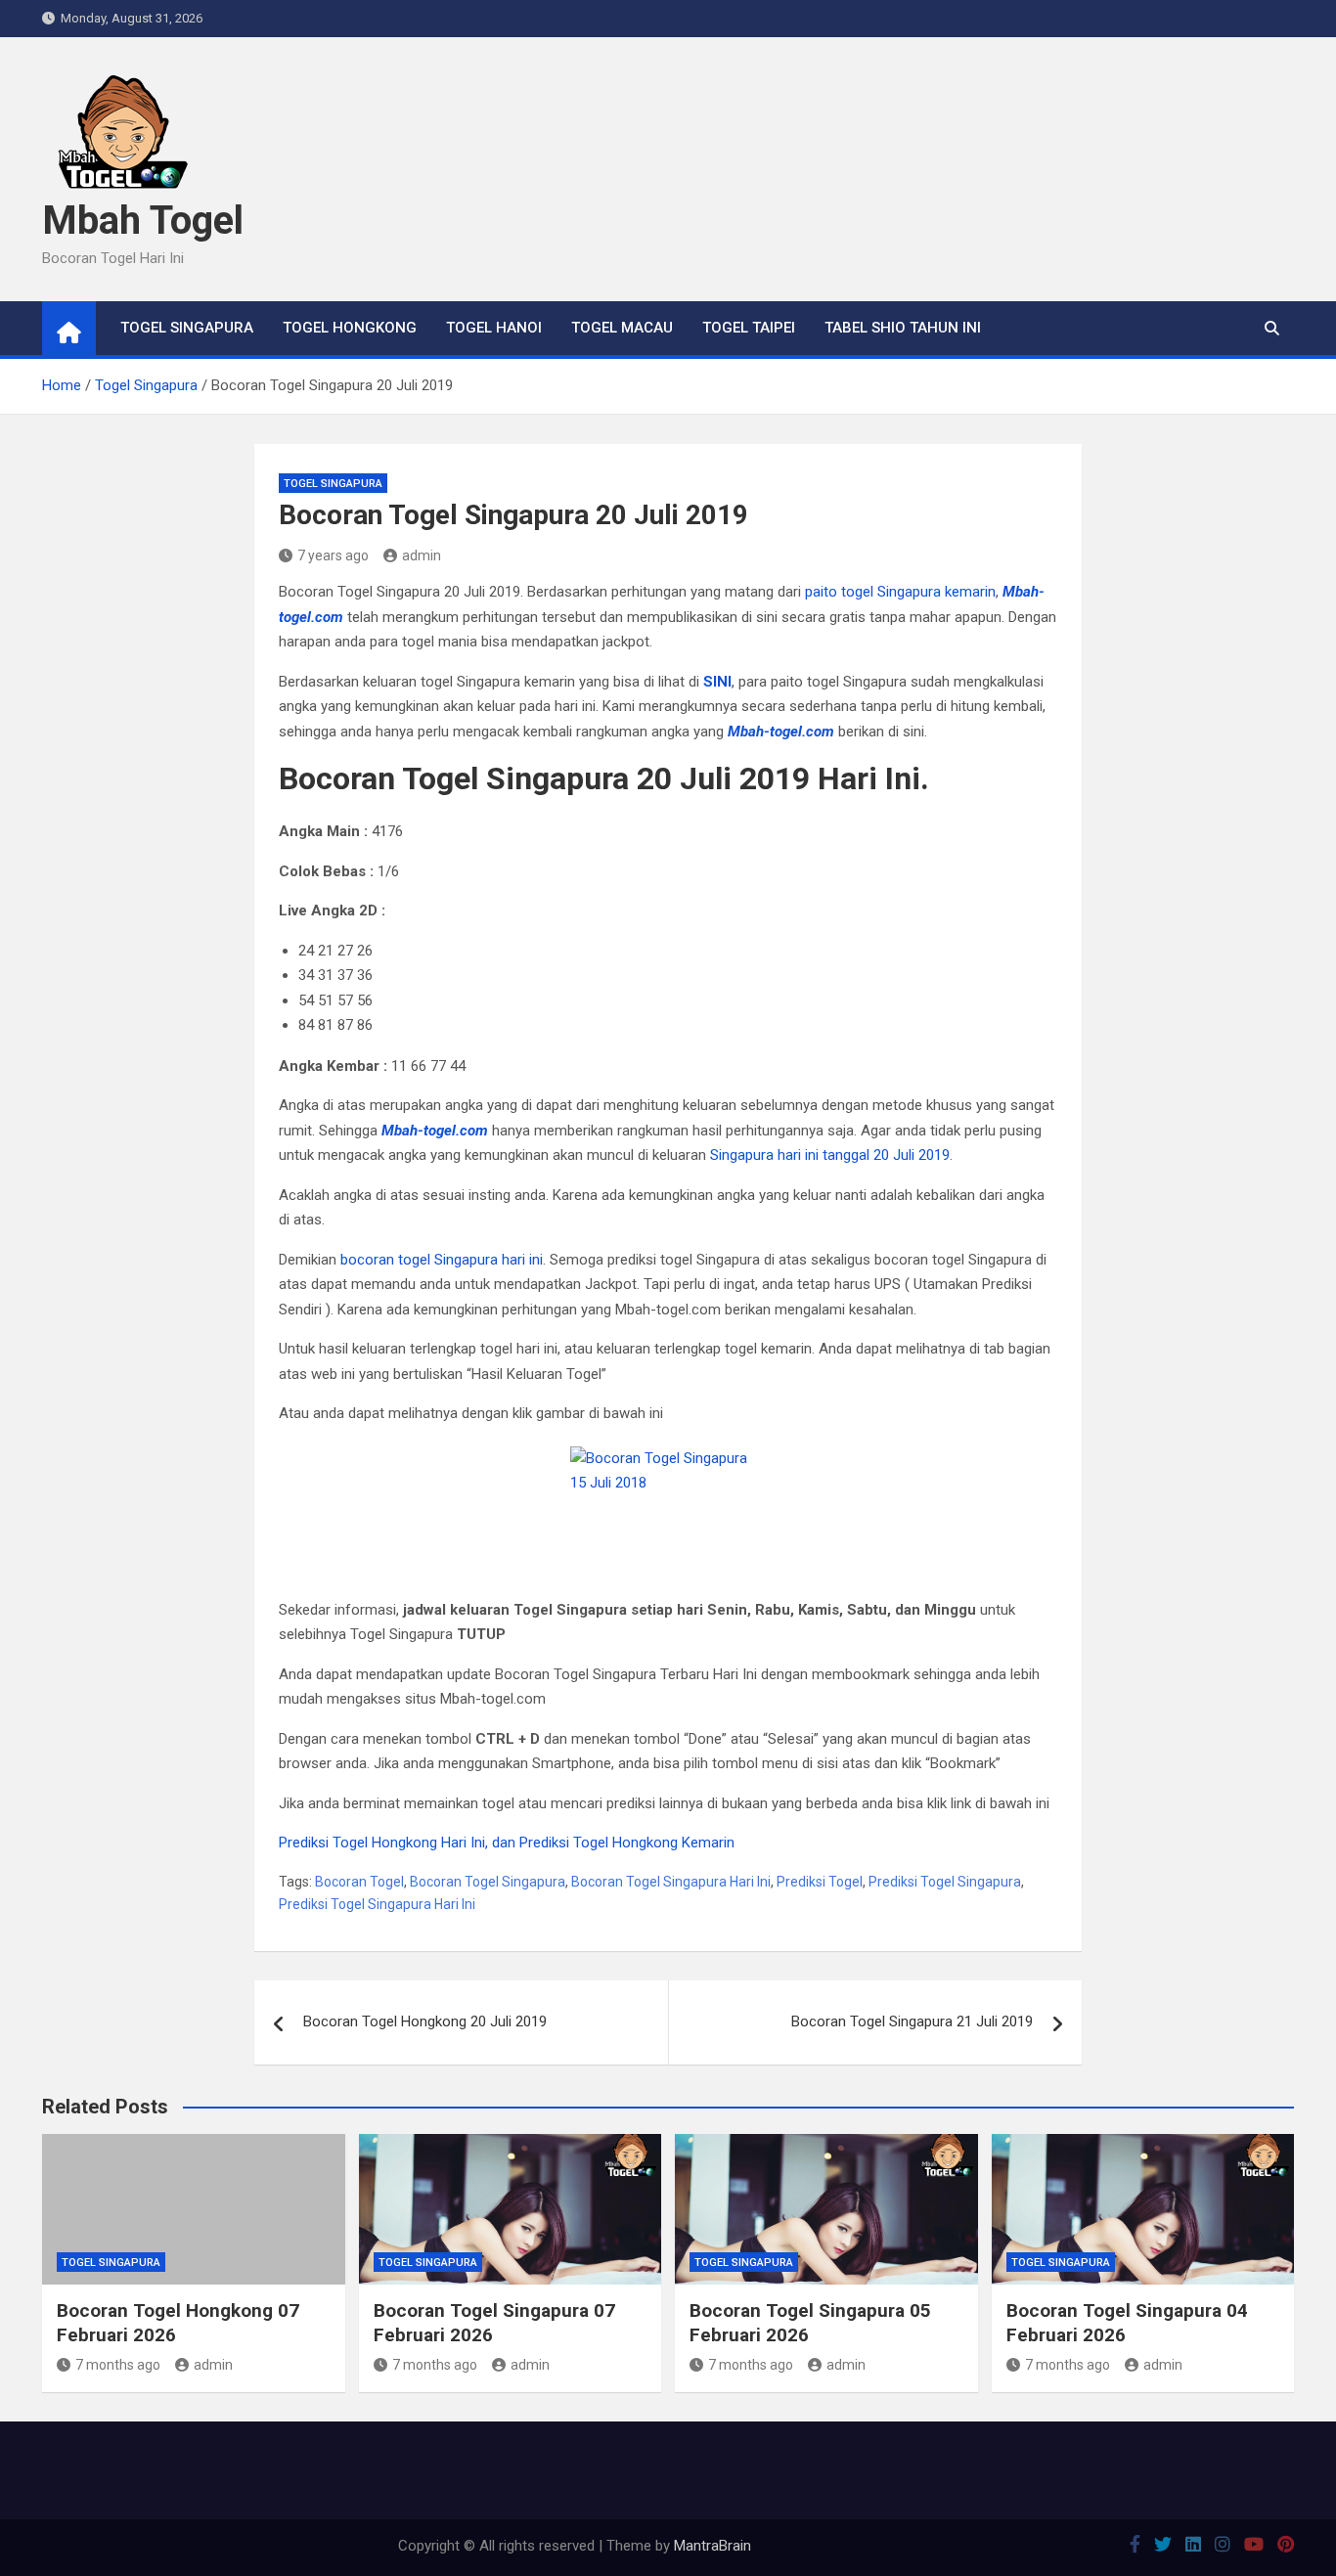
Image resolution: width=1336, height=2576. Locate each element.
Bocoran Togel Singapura (488, 1882)
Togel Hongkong (350, 328)
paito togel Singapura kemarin (900, 592)
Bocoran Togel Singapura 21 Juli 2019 (912, 2021)
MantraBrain (713, 2546)
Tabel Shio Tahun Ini (903, 328)
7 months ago (118, 2365)
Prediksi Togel (820, 1882)
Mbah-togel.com (435, 1131)
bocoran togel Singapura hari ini (442, 1260)
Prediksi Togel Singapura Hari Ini (377, 1904)
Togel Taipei (749, 328)
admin (422, 555)
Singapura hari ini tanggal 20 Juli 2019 (830, 1155)
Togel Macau (622, 328)
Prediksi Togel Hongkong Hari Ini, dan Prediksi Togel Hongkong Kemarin (507, 1843)
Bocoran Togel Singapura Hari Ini (671, 1882)
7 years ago (333, 555)
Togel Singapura (187, 328)
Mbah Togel (143, 221)
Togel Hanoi (494, 328)
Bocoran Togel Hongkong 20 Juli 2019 (425, 2021)
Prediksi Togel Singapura (945, 1882)
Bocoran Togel (359, 1882)
